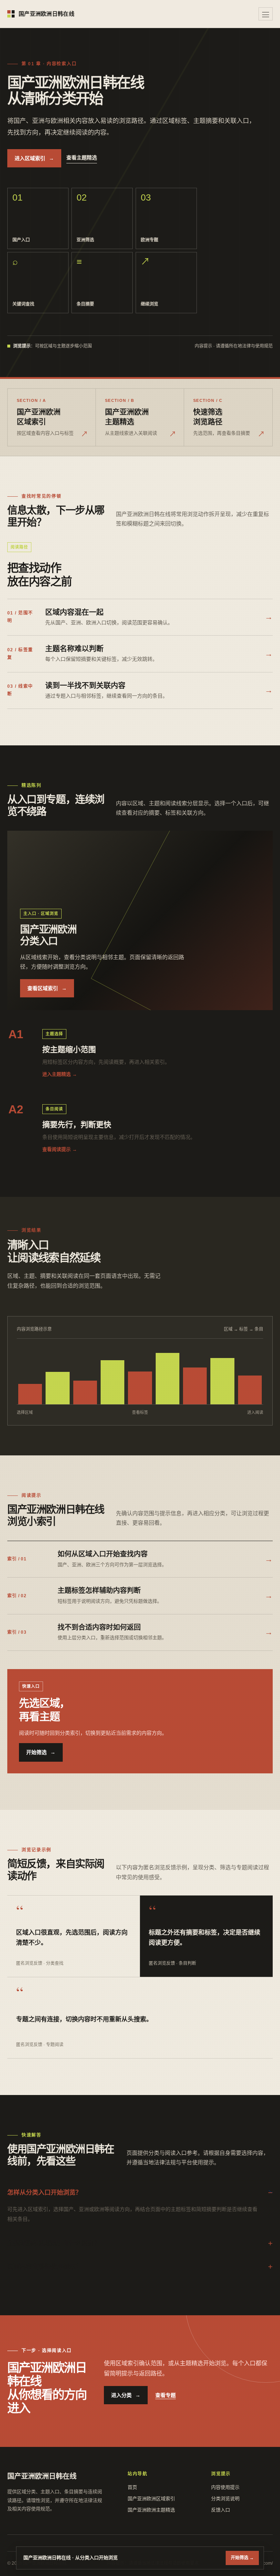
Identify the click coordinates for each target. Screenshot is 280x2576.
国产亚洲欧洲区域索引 (151, 2499)
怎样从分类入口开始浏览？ (44, 2193)
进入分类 (126, 2395)
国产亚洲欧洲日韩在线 (46, 14)
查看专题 (166, 2395)
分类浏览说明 (225, 2499)
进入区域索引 (34, 158)
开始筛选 (41, 1752)
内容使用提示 (225, 2487)
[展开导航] (266, 14)
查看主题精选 (82, 158)
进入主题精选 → (60, 1074)
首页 (132, 2487)
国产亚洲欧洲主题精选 (151, 2510)
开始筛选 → (242, 2558)
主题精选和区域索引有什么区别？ (54, 2243)
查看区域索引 (47, 988)
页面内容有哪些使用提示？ (44, 2267)
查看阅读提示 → (60, 1149)
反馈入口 (221, 2510)
